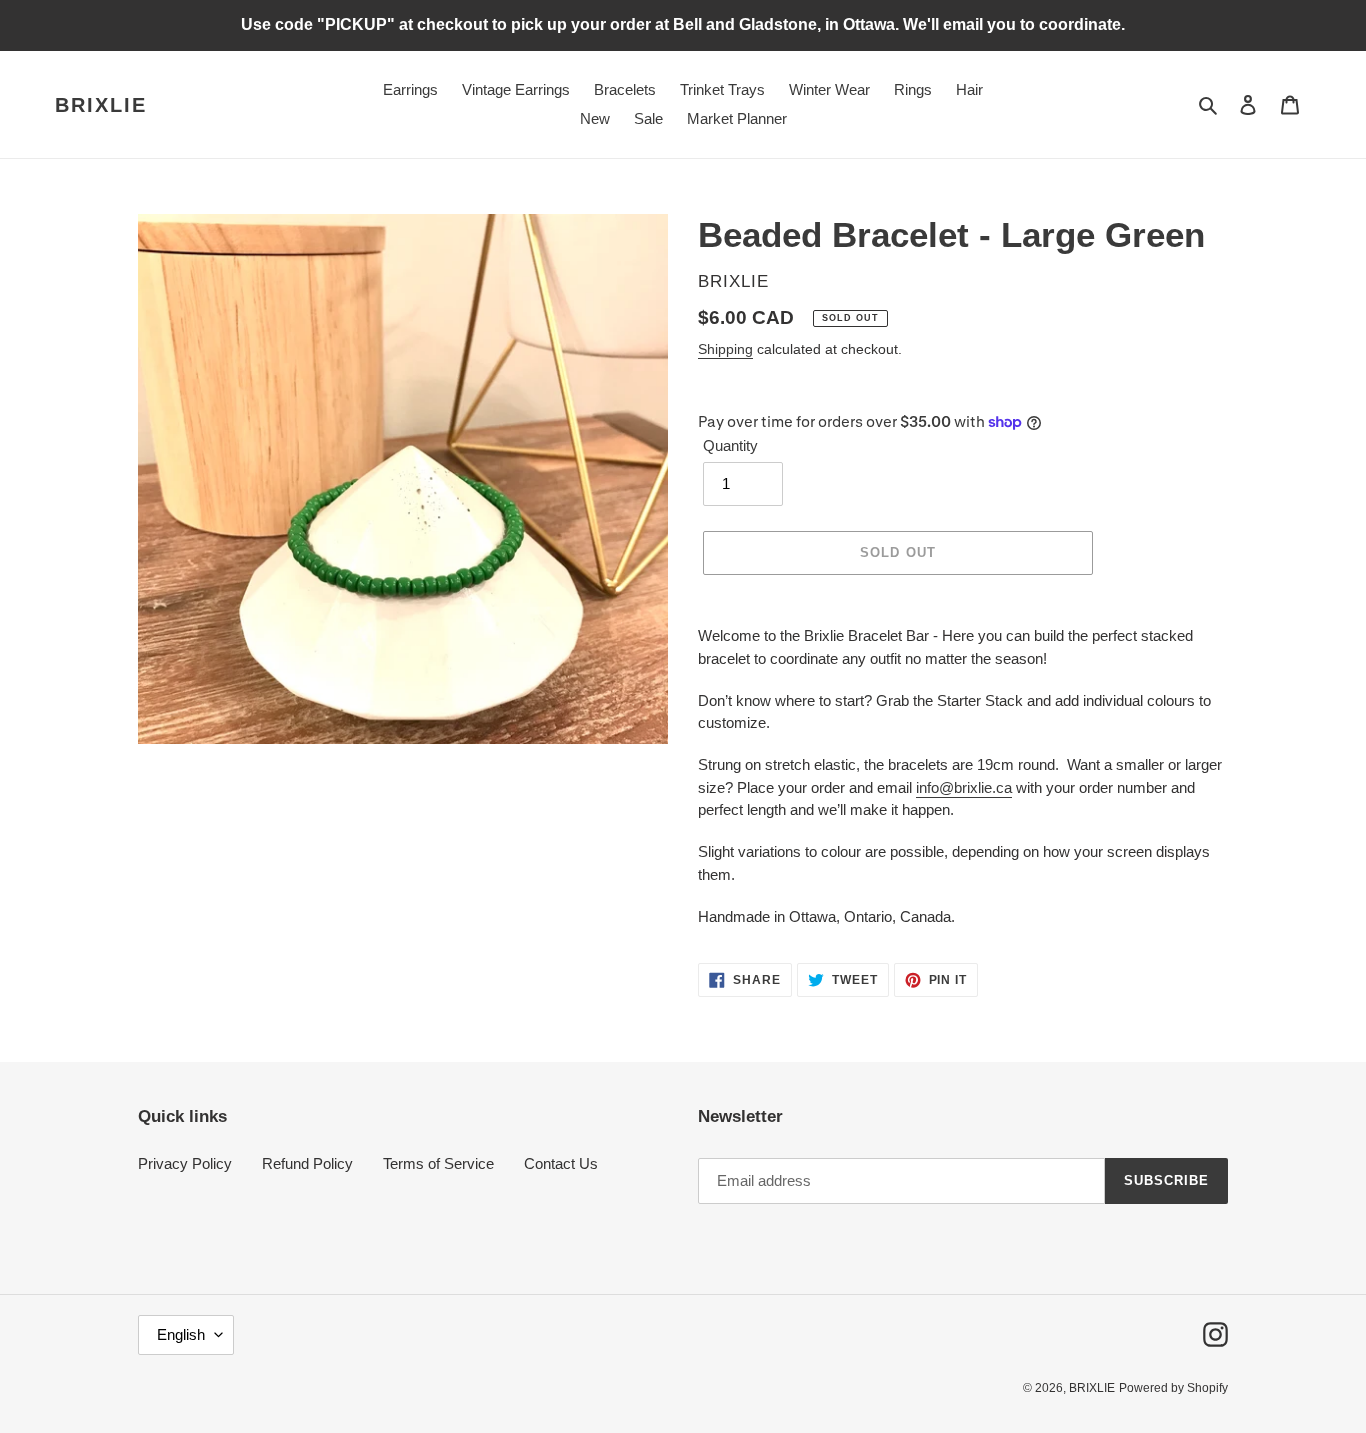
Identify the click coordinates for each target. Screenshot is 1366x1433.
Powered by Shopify (1173, 1388)
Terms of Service (438, 1163)
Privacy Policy (185, 1163)
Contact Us (561, 1163)
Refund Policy (307, 1163)
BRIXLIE (101, 105)
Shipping (725, 349)
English (181, 1334)
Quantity (730, 445)
